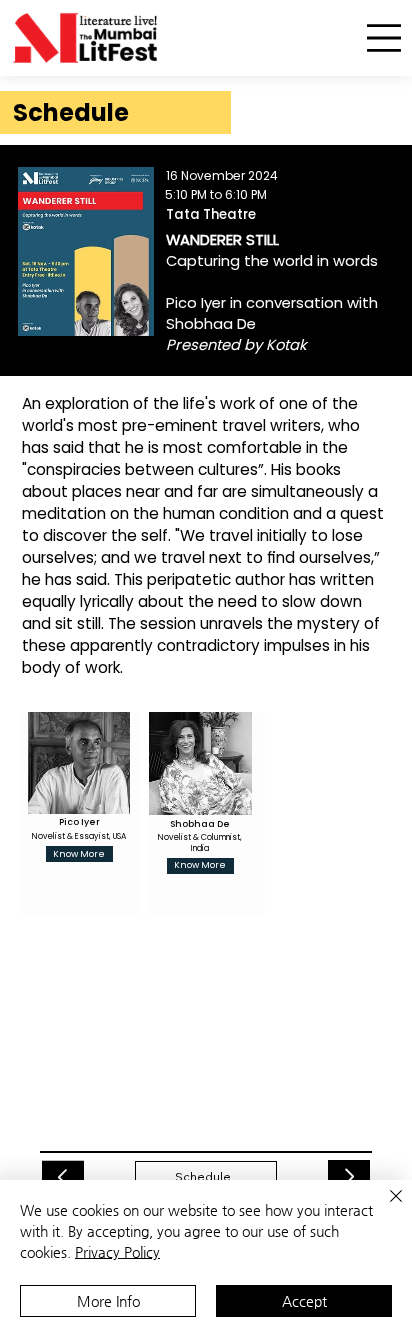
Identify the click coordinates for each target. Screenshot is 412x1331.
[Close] (384, 1208)
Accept (304, 1301)
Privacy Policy (117, 1252)
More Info (108, 1301)
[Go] (63, 1177)
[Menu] (384, 38)
